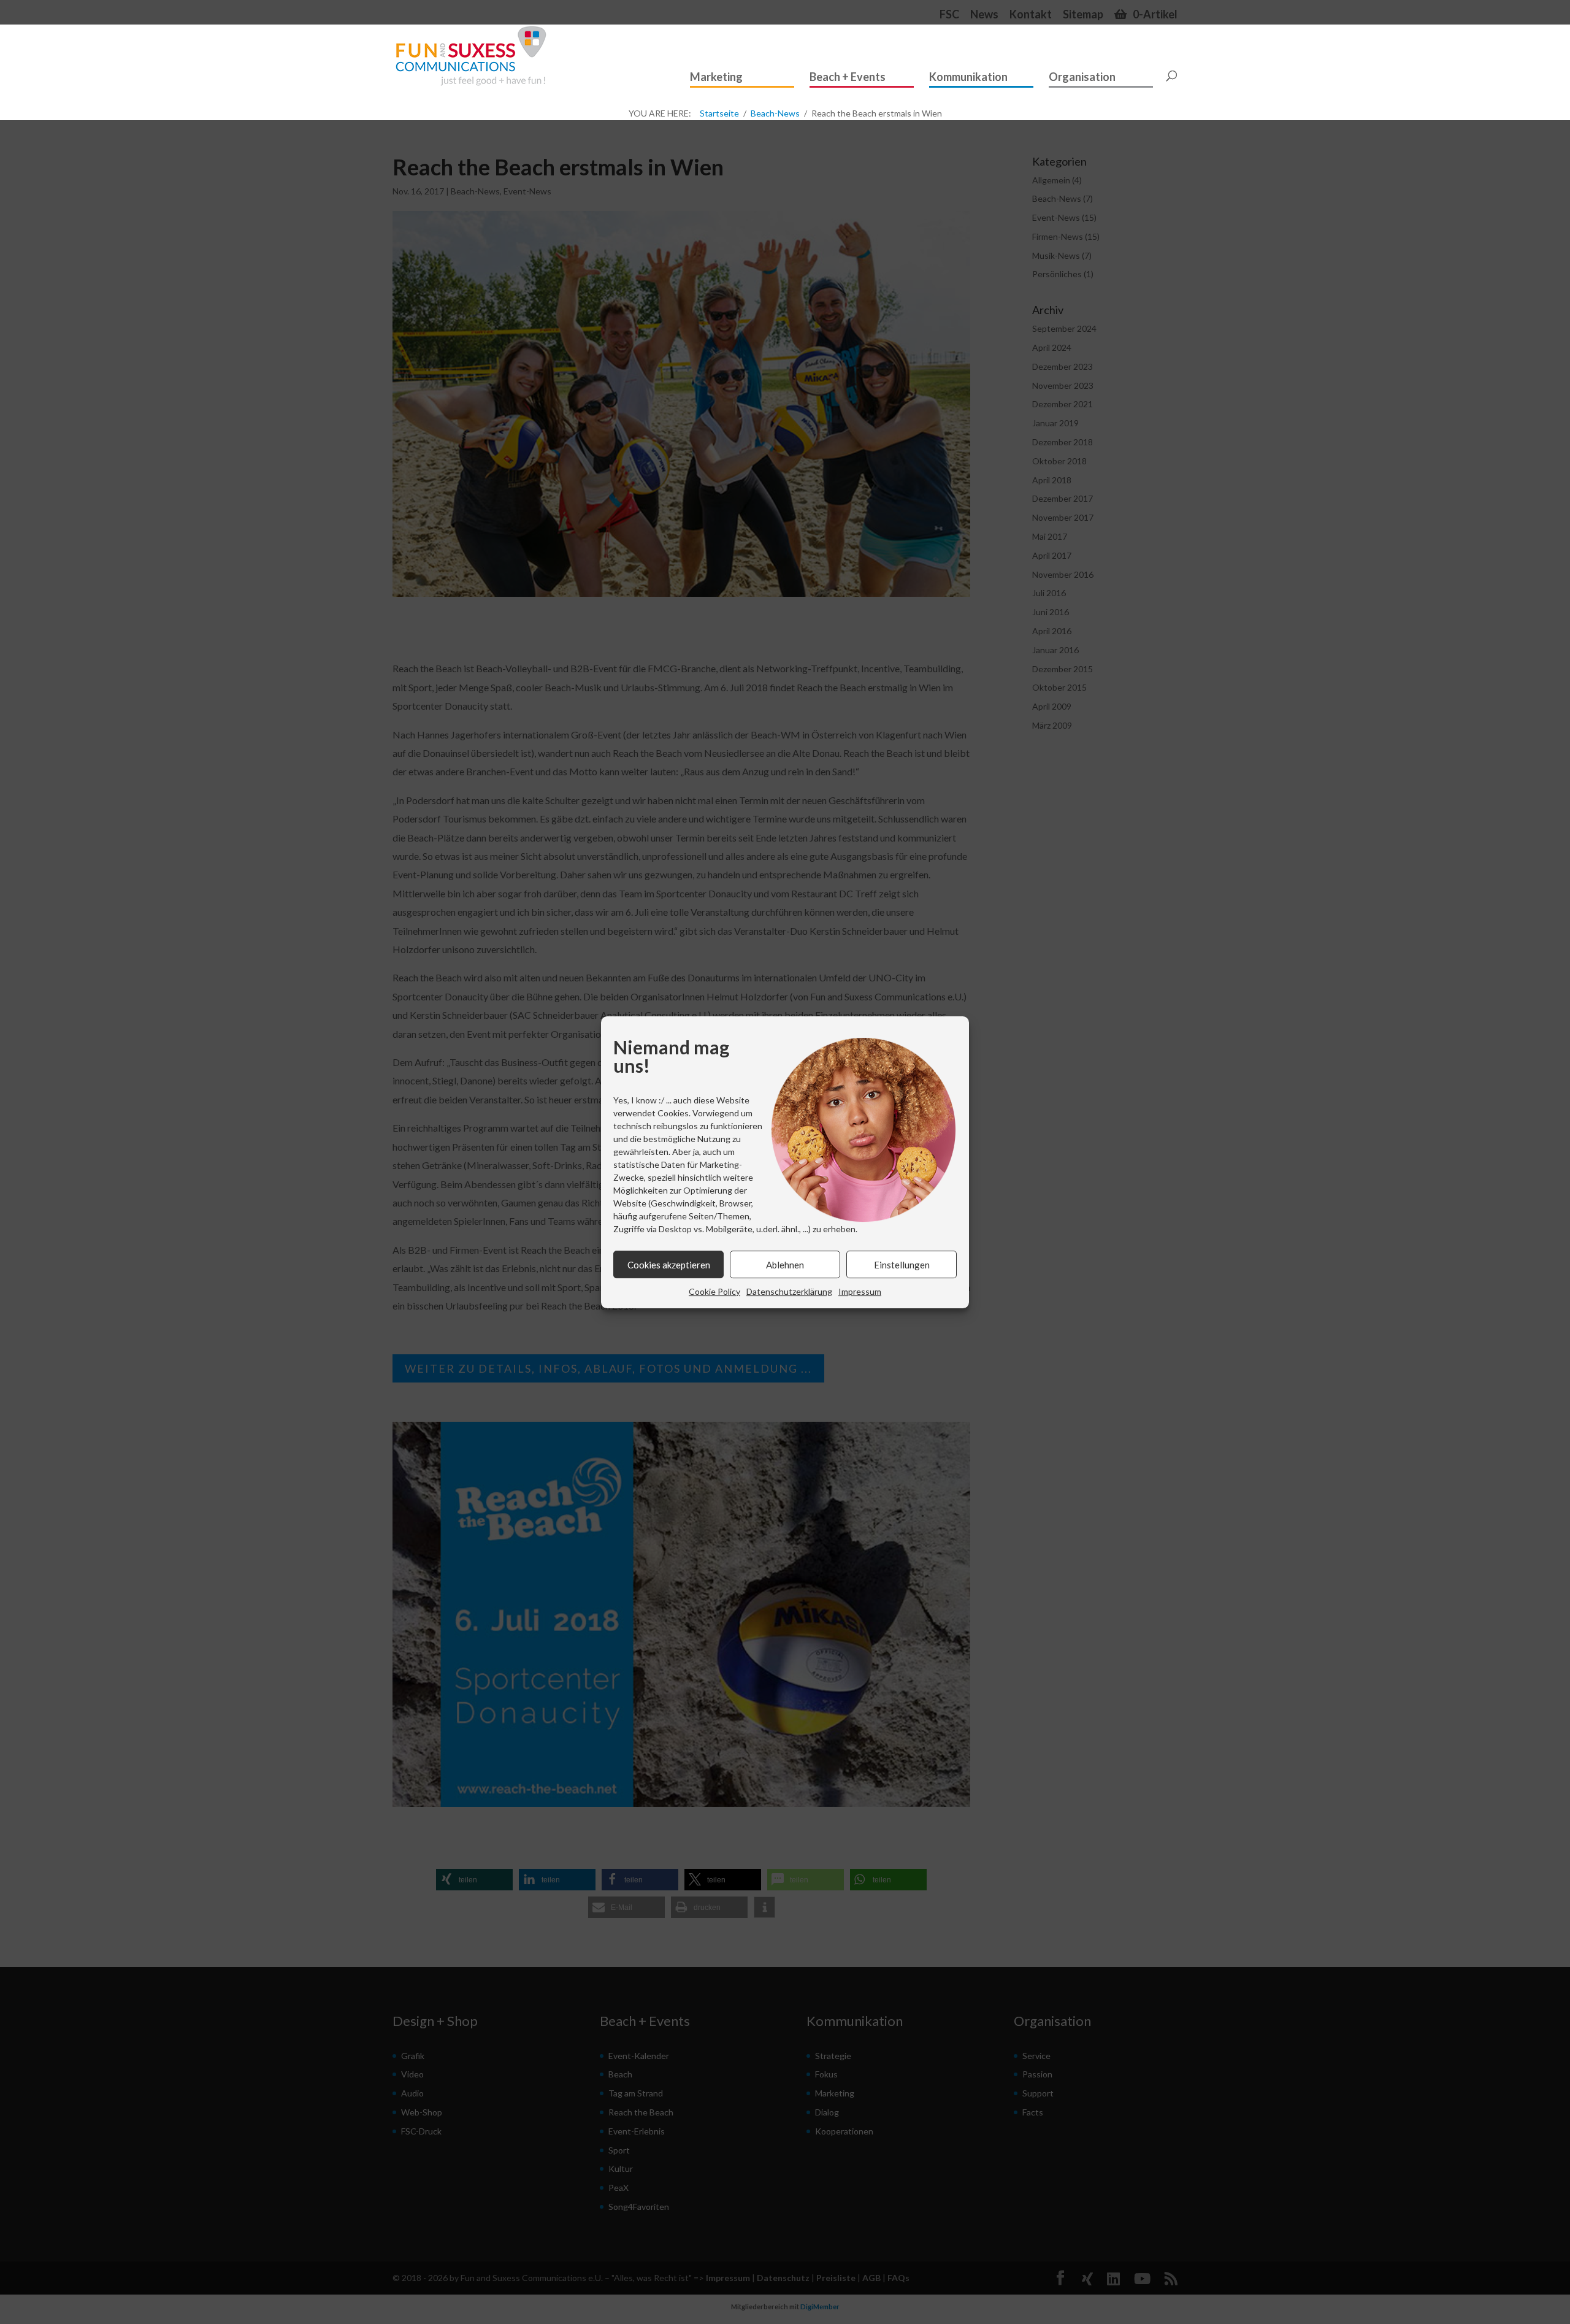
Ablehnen (785, 1264)
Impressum (860, 1291)
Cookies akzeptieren (669, 1264)
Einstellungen (902, 1264)
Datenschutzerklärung (789, 1291)
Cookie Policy (714, 1291)
